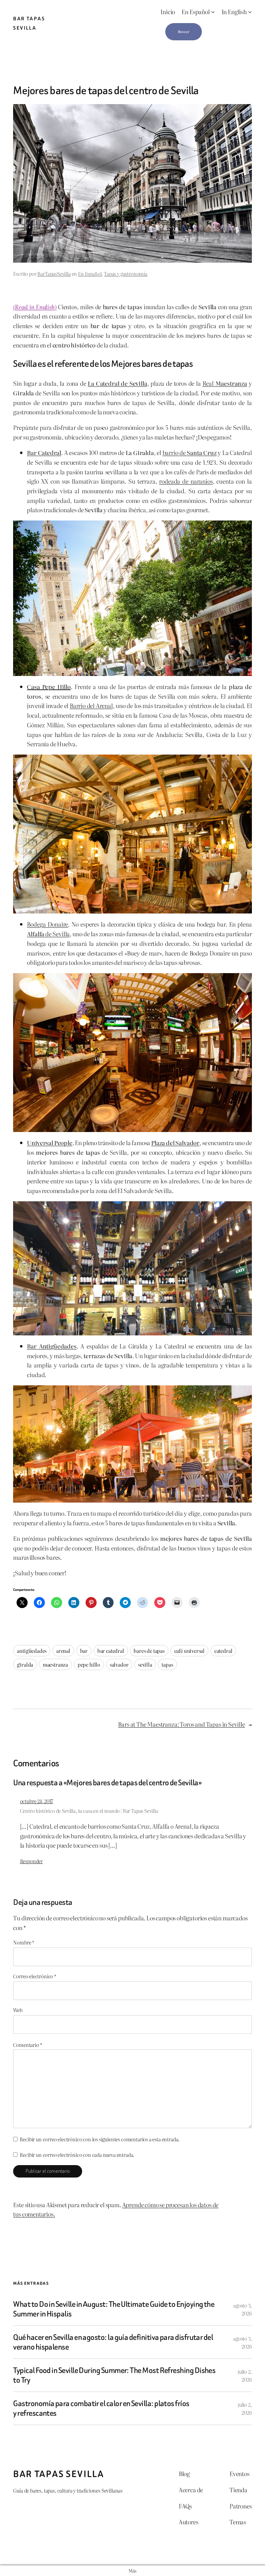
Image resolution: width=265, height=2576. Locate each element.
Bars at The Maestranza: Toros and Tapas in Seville (181, 1724)
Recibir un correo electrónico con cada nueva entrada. (77, 2155)
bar (84, 1651)
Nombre (24, 1942)
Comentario (27, 2045)
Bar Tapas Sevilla (58, 2474)
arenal (63, 1651)
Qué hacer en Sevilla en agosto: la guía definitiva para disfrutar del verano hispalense (113, 2342)
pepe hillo (89, 1664)
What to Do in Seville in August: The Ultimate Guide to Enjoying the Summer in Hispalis (114, 2309)
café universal (190, 1651)
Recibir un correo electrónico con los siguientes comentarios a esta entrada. (100, 2139)
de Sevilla (48, 934)
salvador (119, 1664)
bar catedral (111, 1651)
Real (225, 383)
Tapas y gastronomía (126, 274)
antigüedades (32, 1651)
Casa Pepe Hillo (49, 686)
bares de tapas (149, 1651)
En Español (90, 274)
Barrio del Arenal (91, 705)
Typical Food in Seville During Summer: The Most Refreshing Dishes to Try (114, 2375)
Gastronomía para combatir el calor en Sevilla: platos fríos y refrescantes (101, 2408)
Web (18, 2010)
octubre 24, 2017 (37, 1801)
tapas (167, 1664)
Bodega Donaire (47, 924)
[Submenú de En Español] (213, 12)
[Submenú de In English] (250, 12)
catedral (223, 1651)
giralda (25, 1664)
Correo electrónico (35, 1976)
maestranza (55, 1664)
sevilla (145, 1664)
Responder (31, 1861)
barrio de (190, 452)
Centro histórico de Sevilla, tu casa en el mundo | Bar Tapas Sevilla (89, 1811)
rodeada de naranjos (186, 481)
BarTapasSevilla (54, 274)
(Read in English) (35, 307)
